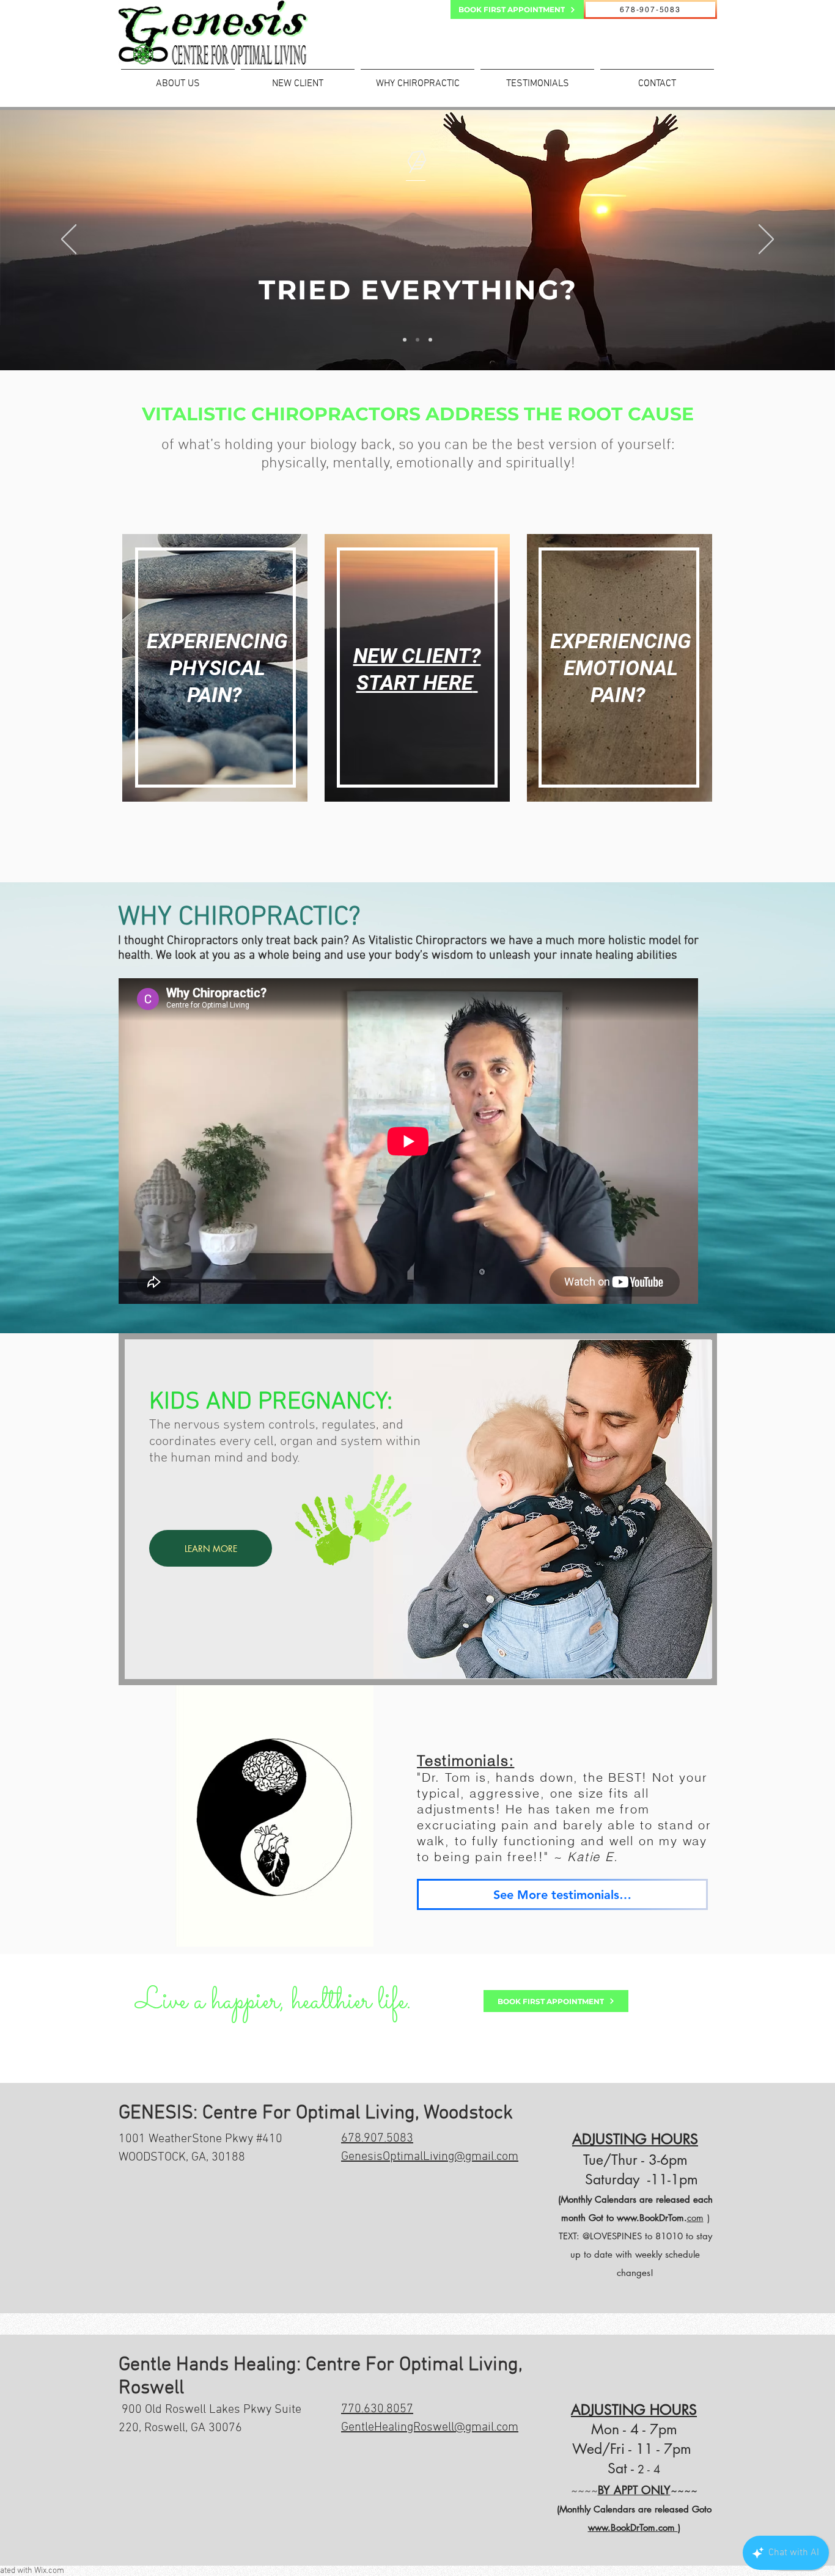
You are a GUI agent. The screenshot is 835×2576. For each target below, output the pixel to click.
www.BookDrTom (650, 2218)
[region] (216, 678)
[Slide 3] (430, 340)
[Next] (766, 240)
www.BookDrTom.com (633, 2527)
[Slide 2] (417, 340)
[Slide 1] (405, 340)
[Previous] (69, 240)
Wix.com (49, 2571)
